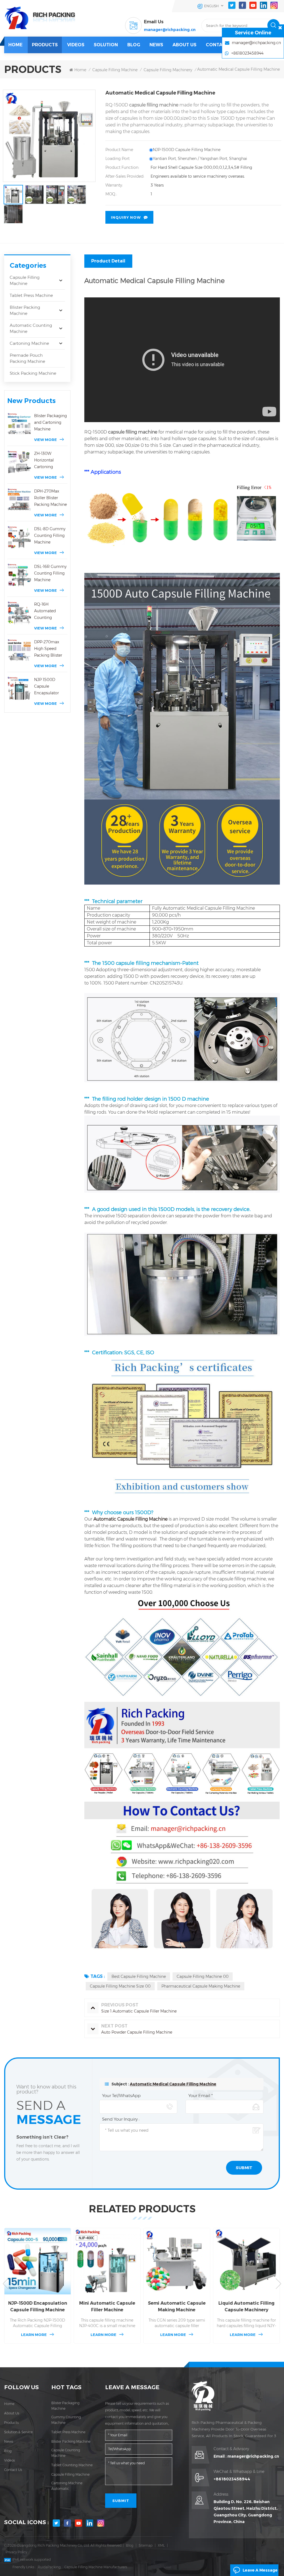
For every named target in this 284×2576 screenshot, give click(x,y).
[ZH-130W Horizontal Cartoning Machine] (19, 462)
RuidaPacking (49, 2567)
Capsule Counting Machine (66, 2453)
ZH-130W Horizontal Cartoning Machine (44, 461)
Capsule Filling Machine (115, 70)
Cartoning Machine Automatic (67, 2486)
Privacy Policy (16, 2552)
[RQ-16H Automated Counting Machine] (19, 613)
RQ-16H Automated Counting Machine (45, 611)
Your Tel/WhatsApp (121, 2096)
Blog (8, 2451)
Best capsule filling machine (139, 1976)
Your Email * (201, 2096)
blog (134, 45)
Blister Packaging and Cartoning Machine (50, 422)
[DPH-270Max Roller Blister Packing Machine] (19, 500)
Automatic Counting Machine (31, 328)
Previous (6, 2284)
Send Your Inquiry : (121, 2119)
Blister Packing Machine (25, 310)
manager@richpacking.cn (170, 30)
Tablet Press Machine (31, 295)
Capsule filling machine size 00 (120, 1986)
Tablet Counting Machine (72, 2465)
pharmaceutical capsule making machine (201, 1986)
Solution (106, 45)
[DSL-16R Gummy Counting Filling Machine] (19, 575)
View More (45, 440)
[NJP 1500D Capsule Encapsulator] (19, 688)
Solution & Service (18, 2432)
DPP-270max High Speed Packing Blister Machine (48, 649)
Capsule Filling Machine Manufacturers (96, 2567)
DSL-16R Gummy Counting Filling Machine (50, 573)
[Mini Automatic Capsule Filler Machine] (107, 2261)
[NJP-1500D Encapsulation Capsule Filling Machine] (38, 2261)
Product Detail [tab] (108, 261)
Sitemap (146, 2545)
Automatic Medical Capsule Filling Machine (173, 2084)
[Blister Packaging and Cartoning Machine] (19, 424)
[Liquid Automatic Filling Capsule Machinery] (246, 2261)
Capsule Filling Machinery (168, 70)
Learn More (34, 2335)
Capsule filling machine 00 (203, 1976)
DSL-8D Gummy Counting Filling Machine (50, 535)
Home (15, 45)
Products (45, 45)
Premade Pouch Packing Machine (27, 358)
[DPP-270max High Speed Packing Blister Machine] (19, 651)
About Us (184, 45)
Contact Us (221, 45)
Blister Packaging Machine (65, 2406)
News (156, 45)
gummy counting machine (66, 2420)
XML (161, 2545)
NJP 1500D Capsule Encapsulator (46, 686)
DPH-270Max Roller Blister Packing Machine (50, 498)
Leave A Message (260, 2570)
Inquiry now (126, 217)
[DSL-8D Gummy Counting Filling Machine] (19, 538)
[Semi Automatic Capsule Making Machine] (177, 2261)
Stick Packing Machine (33, 373)
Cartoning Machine (29, 343)
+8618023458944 (232, 2479)
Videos (76, 45)
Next (278, 2284)
